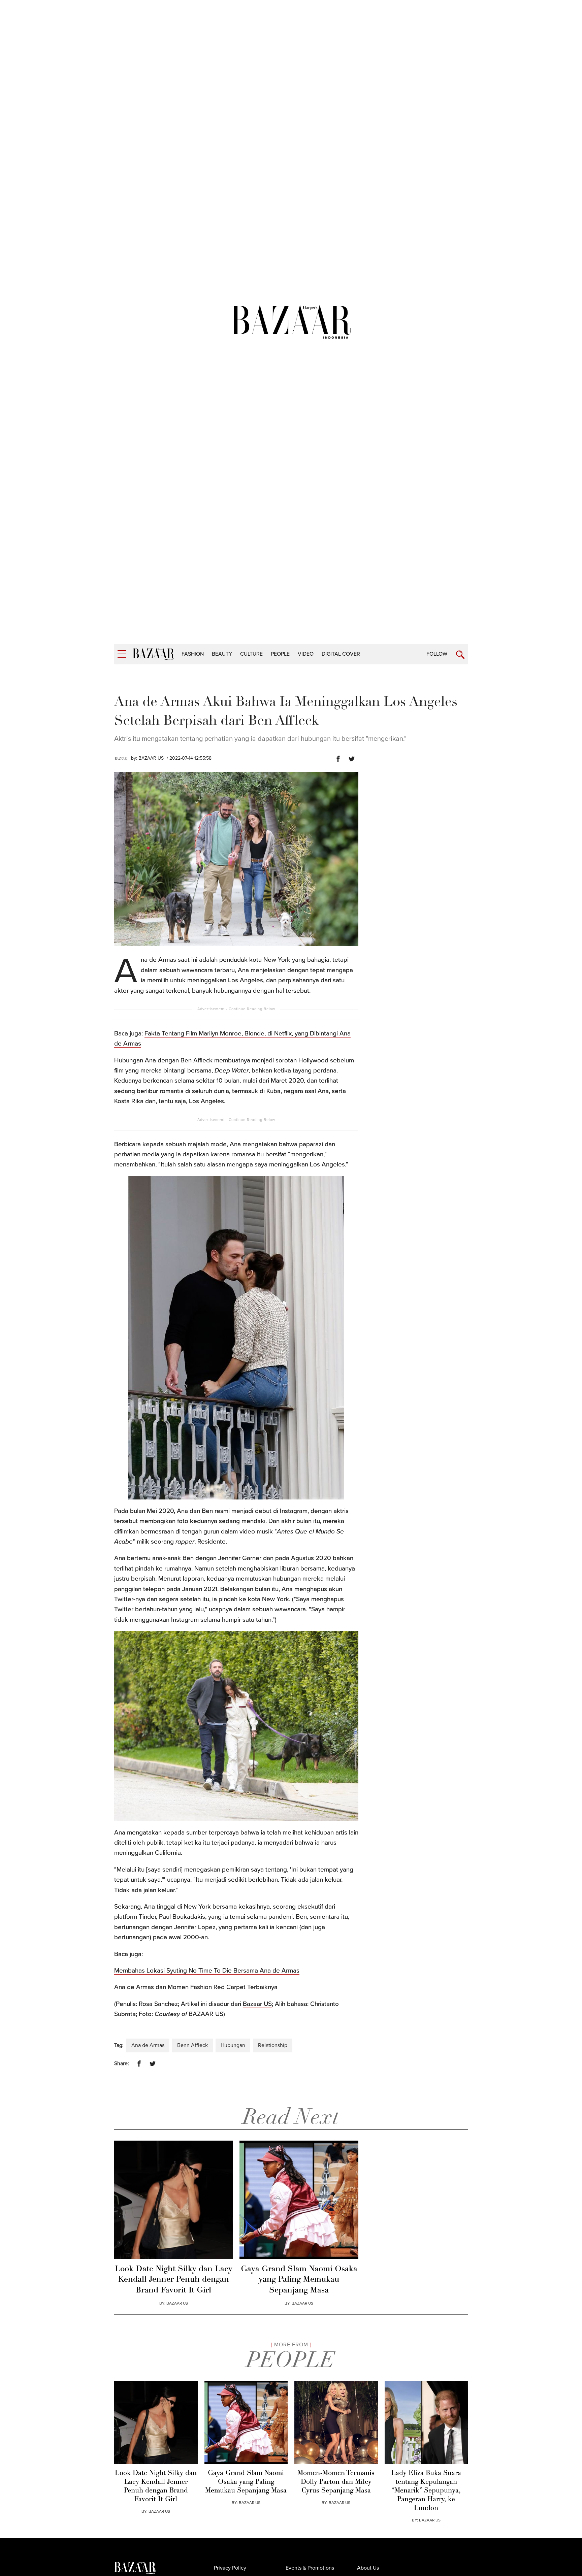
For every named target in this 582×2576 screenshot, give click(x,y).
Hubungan (233, 2045)
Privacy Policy (230, 2568)
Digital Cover (341, 654)
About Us (368, 2568)
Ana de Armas (148, 2045)
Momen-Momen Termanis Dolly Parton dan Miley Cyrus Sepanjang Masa (336, 2482)
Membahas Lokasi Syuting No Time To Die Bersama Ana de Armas (207, 1971)
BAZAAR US (151, 758)
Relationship (273, 2045)
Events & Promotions (310, 2568)
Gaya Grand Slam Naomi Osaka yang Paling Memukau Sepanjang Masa (299, 2280)
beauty (222, 654)
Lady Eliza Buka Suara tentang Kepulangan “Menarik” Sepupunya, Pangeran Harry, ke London (426, 2491)
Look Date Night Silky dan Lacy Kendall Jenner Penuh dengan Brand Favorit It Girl (174, 2280)
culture (251, 654)
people (280, 654)
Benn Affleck (192, 2045)
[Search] (460, 655)
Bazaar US (257, 2004)
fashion (193, 654)
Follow (437, 654)
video (306, 654)
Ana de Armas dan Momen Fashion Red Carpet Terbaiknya (196, 1987)
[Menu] (122, 654)
